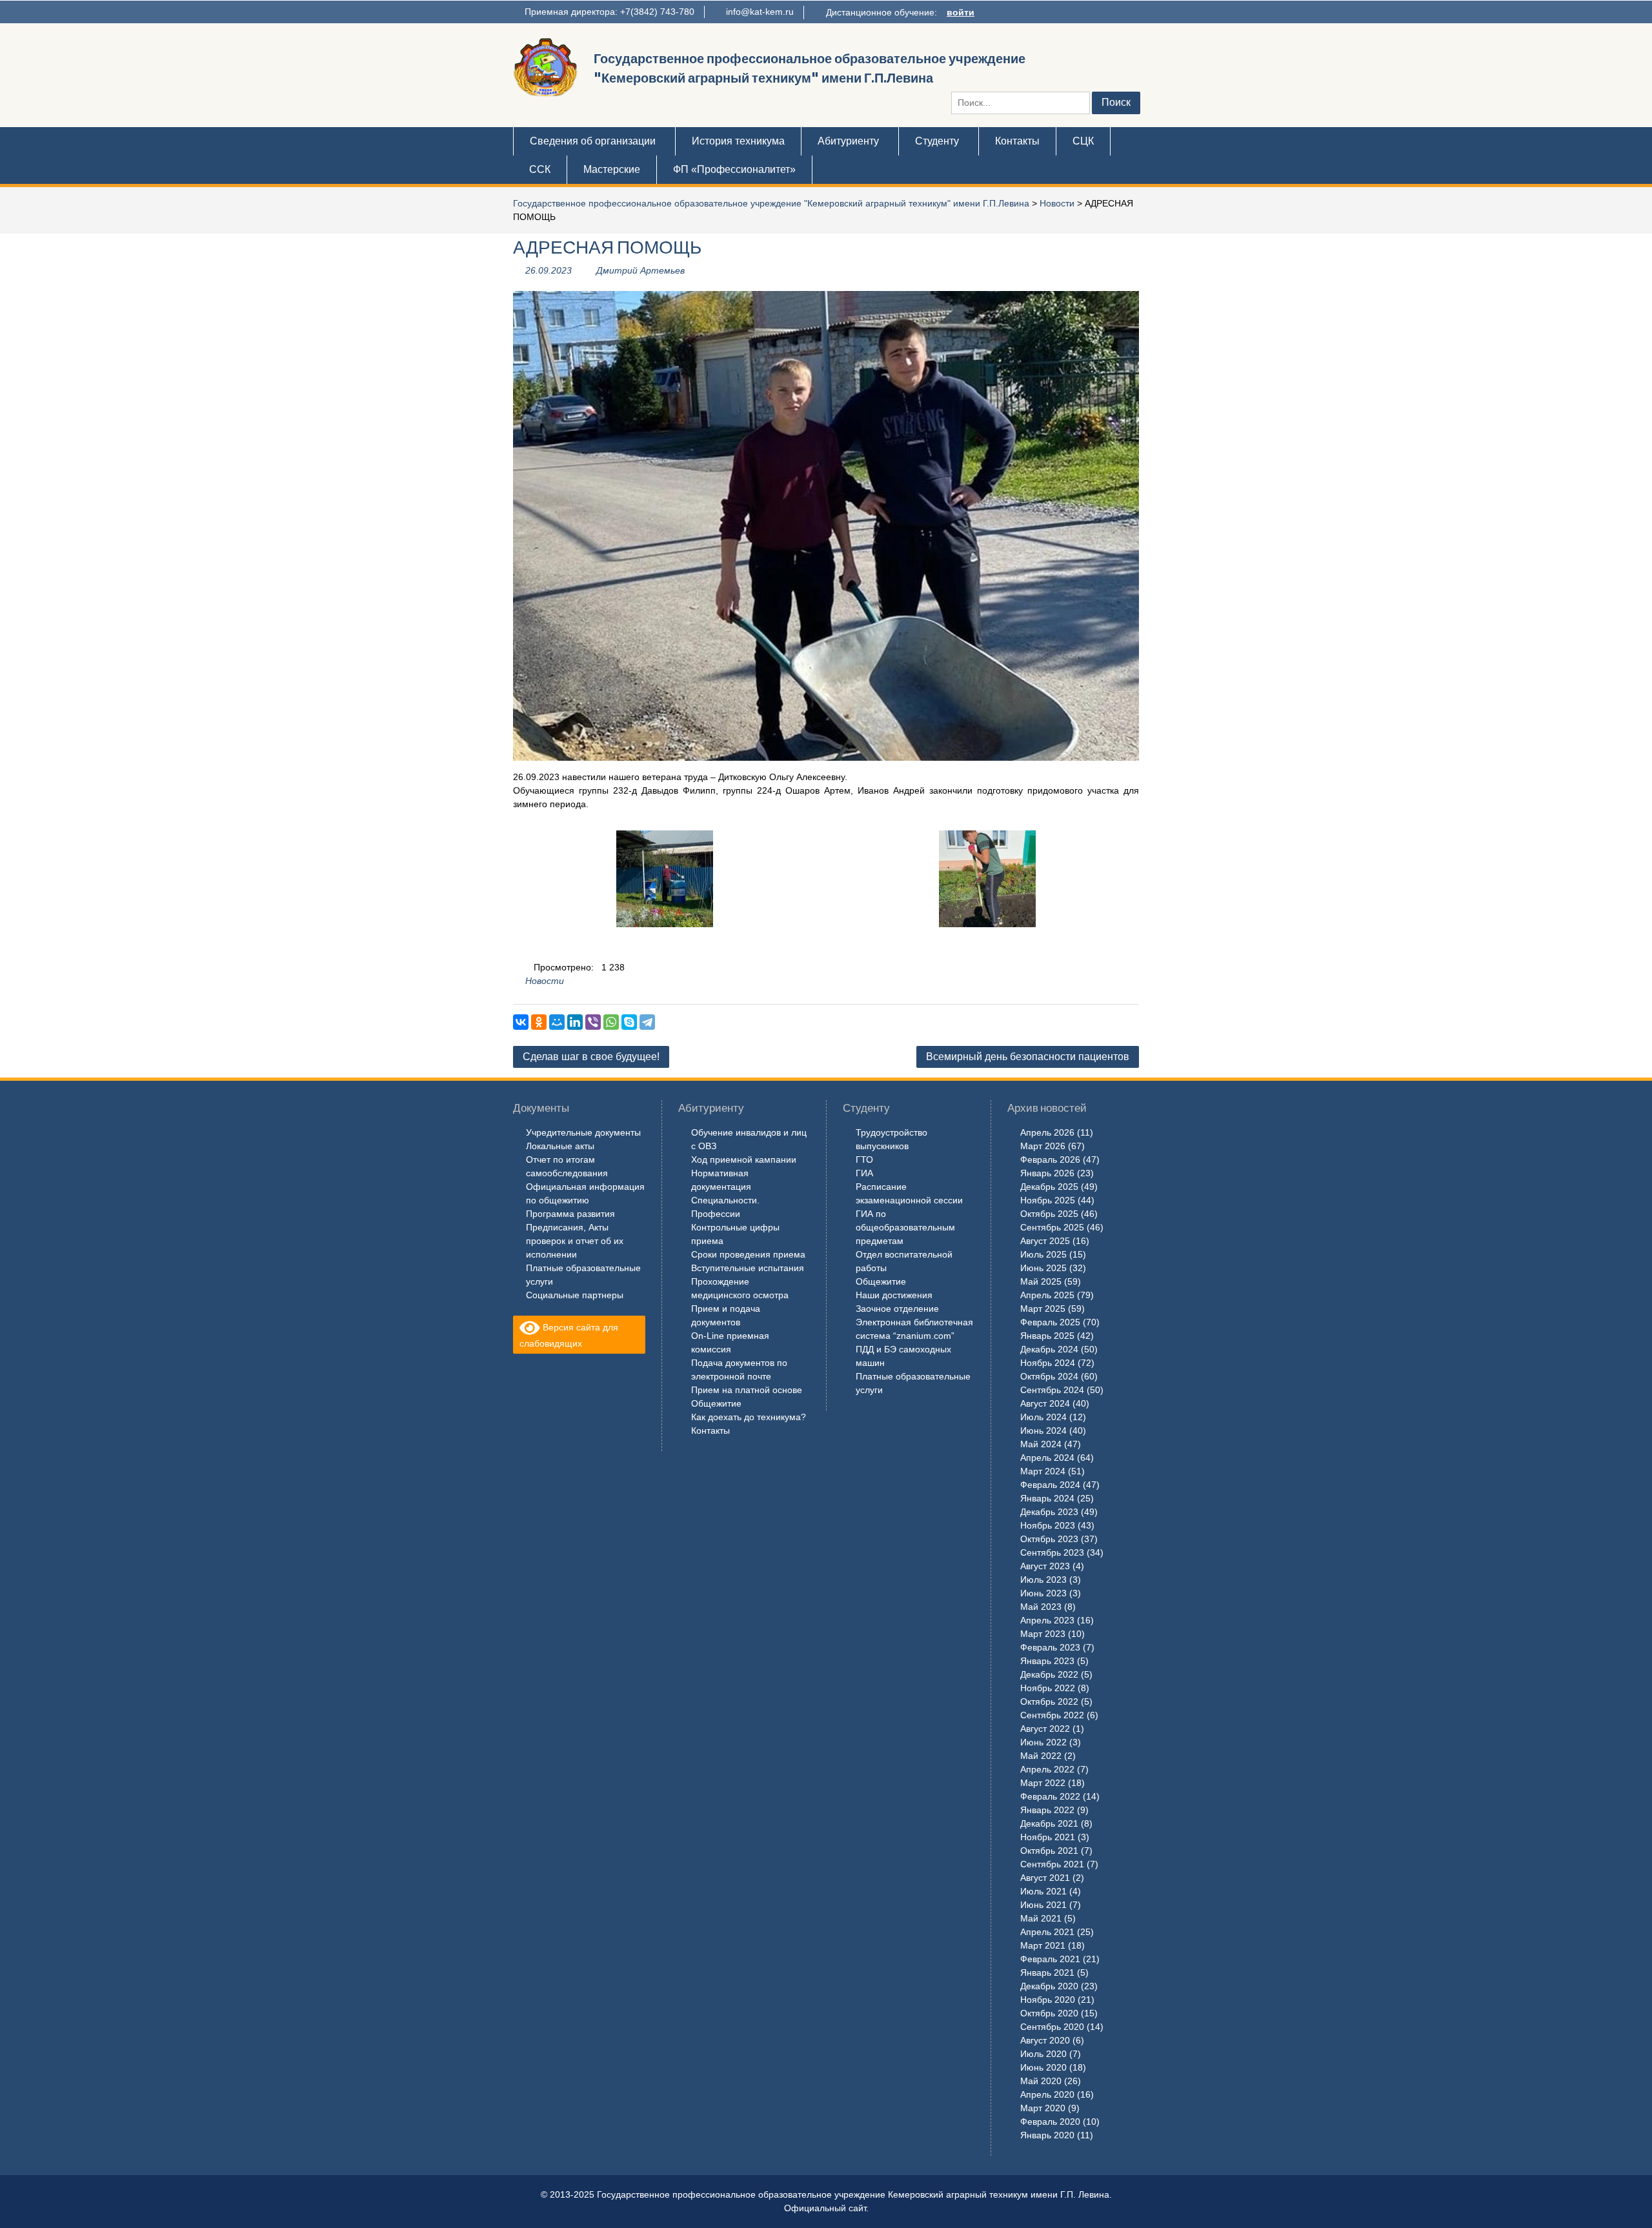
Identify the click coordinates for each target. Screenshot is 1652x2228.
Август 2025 (1045, 1241)
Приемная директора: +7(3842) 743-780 (609, 12)
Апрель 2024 (1047, 1458)
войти (961, 12)
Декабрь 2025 (1049, 1187)
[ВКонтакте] (521, 1022)
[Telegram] (647, 1022)
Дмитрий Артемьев (640, 270)
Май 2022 (1041, 1756)
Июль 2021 (1043, 1891)
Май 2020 (1041, 2081)
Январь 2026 (1047, 1173)
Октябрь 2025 (1049, 1214)
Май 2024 (1041, 1444)
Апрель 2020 (1047, 2094)
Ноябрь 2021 (1048, 1837)
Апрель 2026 (1047, 1132)
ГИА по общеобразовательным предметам (905, 1227)
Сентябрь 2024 (1052, 1390)
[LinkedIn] (575, 1022)
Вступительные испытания (748, 1268)
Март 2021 (1043, 1945)
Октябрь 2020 (1049, 2013)
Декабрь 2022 (1049, 1674)
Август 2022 (1045, 1729)
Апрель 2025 (1047, 1295)
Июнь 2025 (1043, 1268)
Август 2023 (1045, 1566)
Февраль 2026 (1050, 1159)
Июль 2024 (1043, 1417)
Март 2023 (1043, 1634)
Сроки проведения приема (748, 1254)
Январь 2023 (1047, 1661)
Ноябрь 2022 (1048, 1688)
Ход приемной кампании (744, 1159)
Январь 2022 (1047, 1810)
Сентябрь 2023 (1052, 1552)
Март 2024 (1043, 1471)
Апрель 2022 (1047, 1769)
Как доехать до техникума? (749, 1417)
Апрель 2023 (1047, 1620)
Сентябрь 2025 (1052, 1227)
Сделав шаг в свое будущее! (591, 1057)
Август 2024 (1045, 1403)
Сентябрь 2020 (1052, 2027)
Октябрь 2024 (1049, 1376)
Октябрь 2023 (1049, 1539)
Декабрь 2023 (1049, 1512)
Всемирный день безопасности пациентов (1028, 1057)
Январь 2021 (1047, 1972)
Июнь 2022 (1043, 1742)
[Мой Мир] (557, 1022)
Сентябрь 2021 (1052, 1864)
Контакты (1017, 141)
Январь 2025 (1047, 1336)
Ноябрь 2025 (1048, 1200)
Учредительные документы (583, 1132)
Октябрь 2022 (1049, 1701)
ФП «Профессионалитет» (734, 169)
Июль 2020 (1043, 2054)
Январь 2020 (1047, 2135)
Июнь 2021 (1043, 1905)
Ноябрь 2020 (1048, 2000)
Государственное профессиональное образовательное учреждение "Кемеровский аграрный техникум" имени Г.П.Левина (771, 203)
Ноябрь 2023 (1048, 1525)
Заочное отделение (897, 1309)
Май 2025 (1041, 1281)
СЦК (1083, 141)
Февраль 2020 (1050, 2122)
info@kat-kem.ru (760, 12)
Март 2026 (1043, 1146)
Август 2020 (1045, 2040)
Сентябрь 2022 (1052, 1715)
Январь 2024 (1047, 1498)
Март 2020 (1043, 2108)
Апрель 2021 (1047, 1932)
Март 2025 (1043, 1309)
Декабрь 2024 (1049, 1349)
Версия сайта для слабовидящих (569, 1335)
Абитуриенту (848, 141)
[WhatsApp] (611, 1022)
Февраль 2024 (1050, 1485)
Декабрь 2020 (1049, 1986)
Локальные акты (560, 1146)
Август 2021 (1045, 1878)
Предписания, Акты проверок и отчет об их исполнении (575, 1241)
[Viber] (593, 1022)
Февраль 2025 (1050, 1322)
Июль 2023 (1043, 1580)
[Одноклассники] (539, 1022)
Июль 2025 (1043, 1254)
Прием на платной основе (747, 1390)
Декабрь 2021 (1049, 1823)
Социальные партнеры (575, 1295)
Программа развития (570, 1214)
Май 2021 (1041, 1918)
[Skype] (629, 1022)
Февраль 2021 (1050, 1959)
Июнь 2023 (1043, 1593)
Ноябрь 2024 (1048, 1363)
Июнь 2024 (1043, 1430)
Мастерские (612, 169)
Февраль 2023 (1050, 1647)
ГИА (864, 1173)
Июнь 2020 (1043, 2067)
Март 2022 (1043, 1783)
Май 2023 (1041, 1607)
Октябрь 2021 (1049, 1851)
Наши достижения (894, 1295)
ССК (540, 169)
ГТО (864, 1159)
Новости (1057, 203)
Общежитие (716, 1403)
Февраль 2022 (1050, 1796)
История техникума (738, 141)
